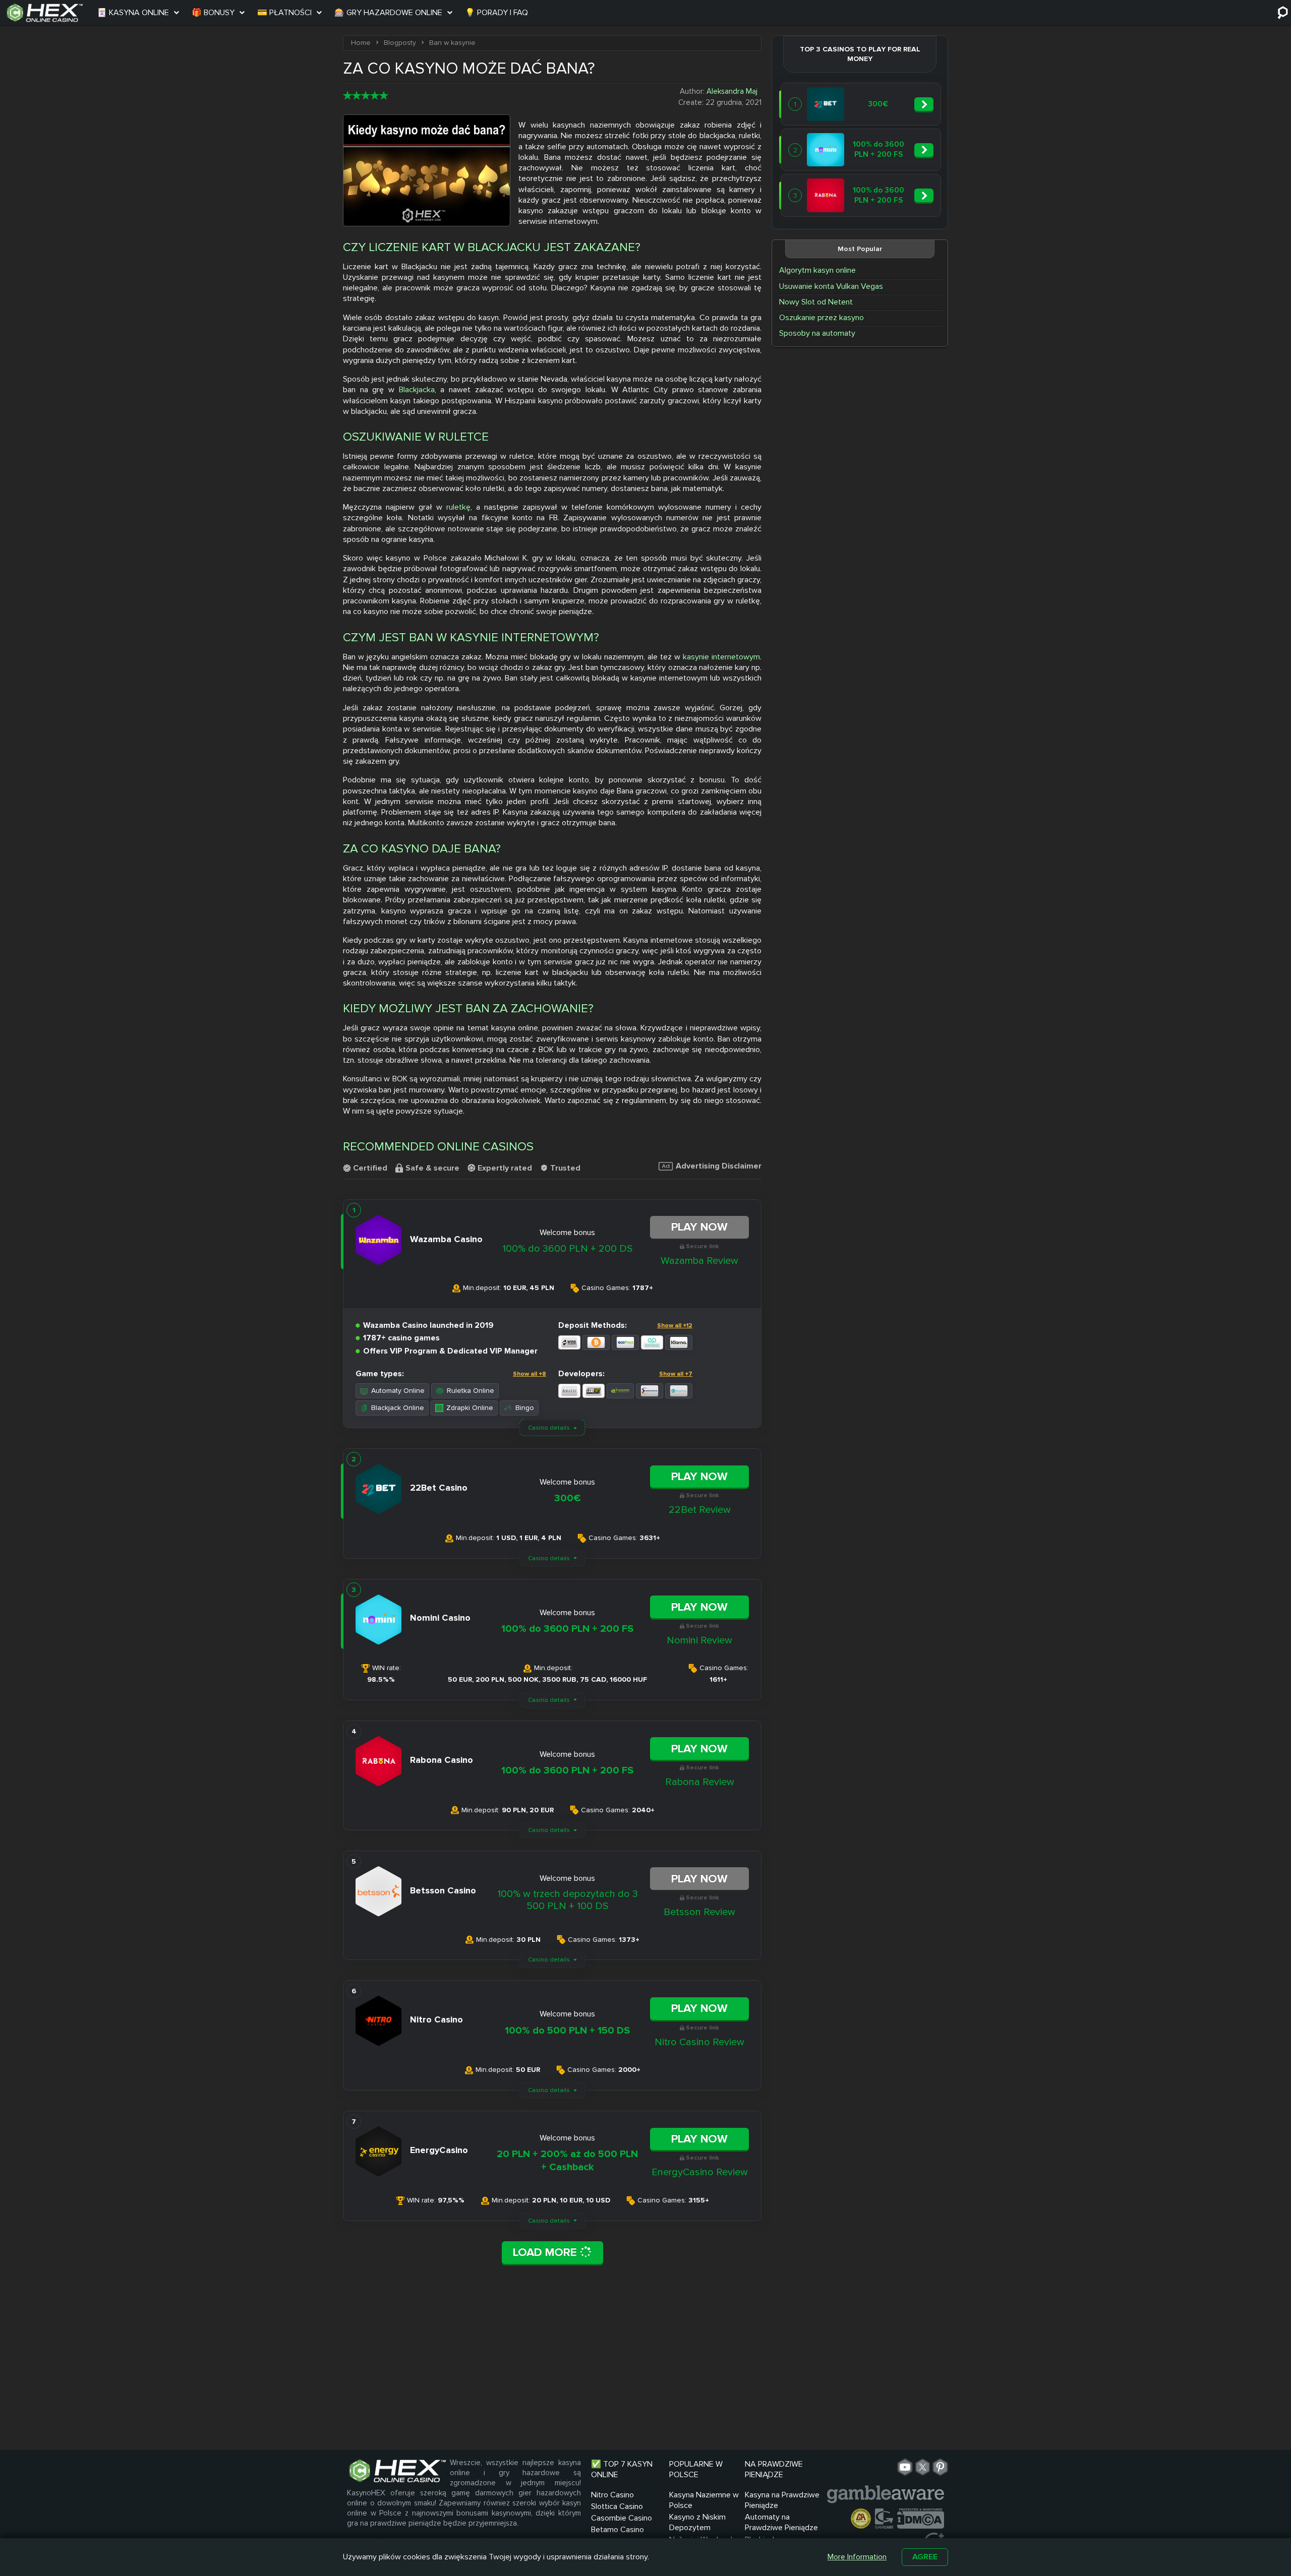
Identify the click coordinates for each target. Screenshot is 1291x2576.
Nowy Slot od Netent (816, 302)
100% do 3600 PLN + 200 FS (567, 1629)
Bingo (525, 1408)
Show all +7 (676, 1374)
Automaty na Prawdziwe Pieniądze (781, 2522)
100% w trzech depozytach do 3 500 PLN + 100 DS (568, 1900)
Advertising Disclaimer (719, 1167)
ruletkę (458, 507)
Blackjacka (417, 390)
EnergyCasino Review (700, 2172)
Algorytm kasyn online (817, 270)
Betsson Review (699, 1912)
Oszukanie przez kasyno (821, 318)
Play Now (699, 1227)
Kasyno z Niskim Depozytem (697, 2522)
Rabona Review (700, 1782)
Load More (546, 2252)
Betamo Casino (618, 2530)
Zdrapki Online (470, 1408)
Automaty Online (398, 1391)
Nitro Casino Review (699, 2042)
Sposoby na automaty (817, 333)
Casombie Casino (622, 2518)
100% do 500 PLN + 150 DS (567, 2031)
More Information (857, 2557)
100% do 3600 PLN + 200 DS (567, 1249)
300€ (568, 1498)
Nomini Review (699, 1640)
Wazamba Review (699, 1261)
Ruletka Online (471, 1391)
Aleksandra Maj (732, 91)
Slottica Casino (617, 2506)
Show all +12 (675, 1326)
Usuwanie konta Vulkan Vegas (831, 286)
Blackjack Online (398, 1408)
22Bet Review (700, 1510)
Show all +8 (530, 1374)
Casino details (549, 1428)
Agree (925, 2557)
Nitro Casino (612, 2495)
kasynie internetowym (721, 657)
